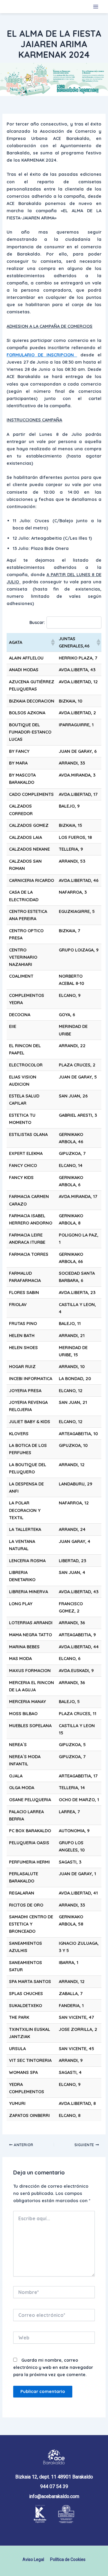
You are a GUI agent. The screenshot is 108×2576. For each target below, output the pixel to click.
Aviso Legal (33, 2559)
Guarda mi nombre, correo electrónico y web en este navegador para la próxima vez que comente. (53, 2367)
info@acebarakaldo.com (54, 2496)
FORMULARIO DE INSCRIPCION (42, 355)
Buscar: (37, 622)
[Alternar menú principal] (96, 7)
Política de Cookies (68, 2559)
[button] (52, 642)
